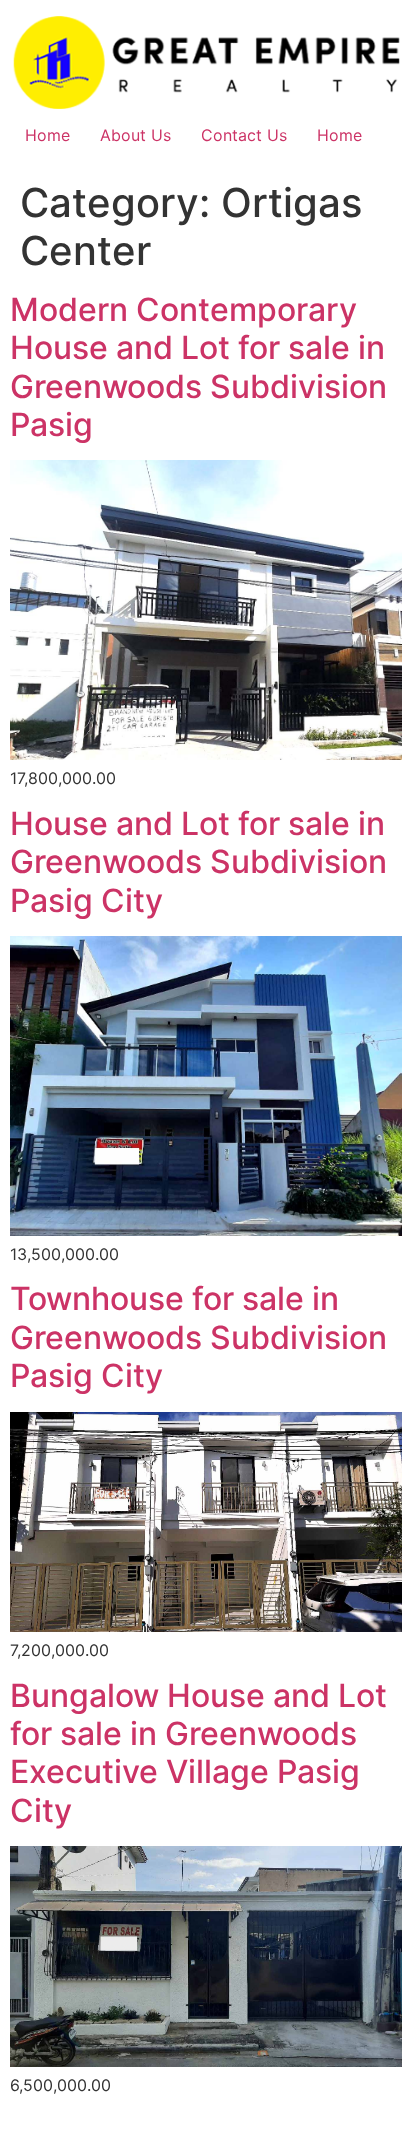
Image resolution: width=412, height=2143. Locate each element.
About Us (135, 135)
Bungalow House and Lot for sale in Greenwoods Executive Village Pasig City (198, 1753)
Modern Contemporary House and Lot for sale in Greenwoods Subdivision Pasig (198, 367)
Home (47, 135)
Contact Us (244, 135)
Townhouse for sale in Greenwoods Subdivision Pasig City (198, 1337)
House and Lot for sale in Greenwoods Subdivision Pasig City (198, 862)
